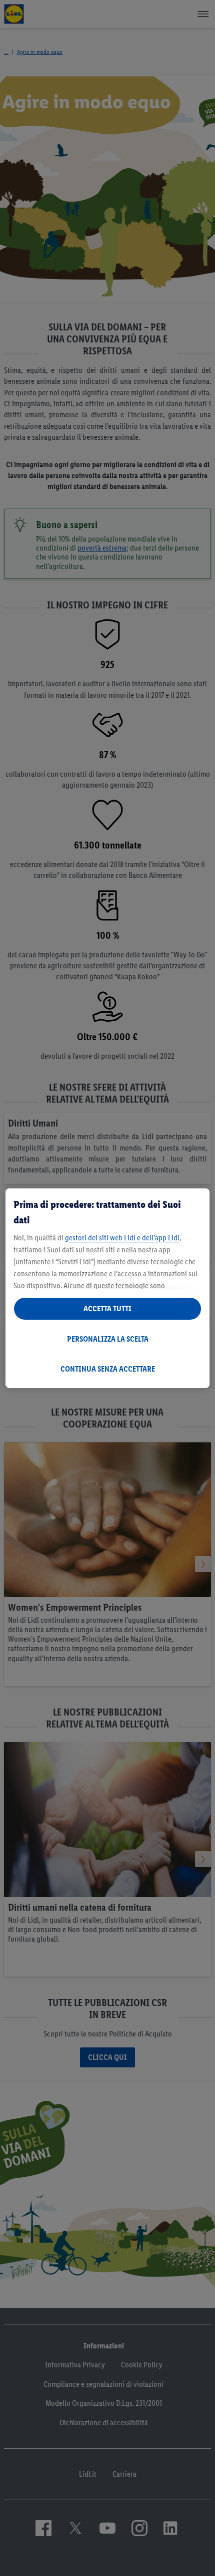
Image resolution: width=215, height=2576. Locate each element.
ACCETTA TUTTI (107, 1308)
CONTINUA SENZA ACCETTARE (108, 1369)
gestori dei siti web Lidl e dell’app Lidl (122, 1238)
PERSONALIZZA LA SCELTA (108, 1339)
